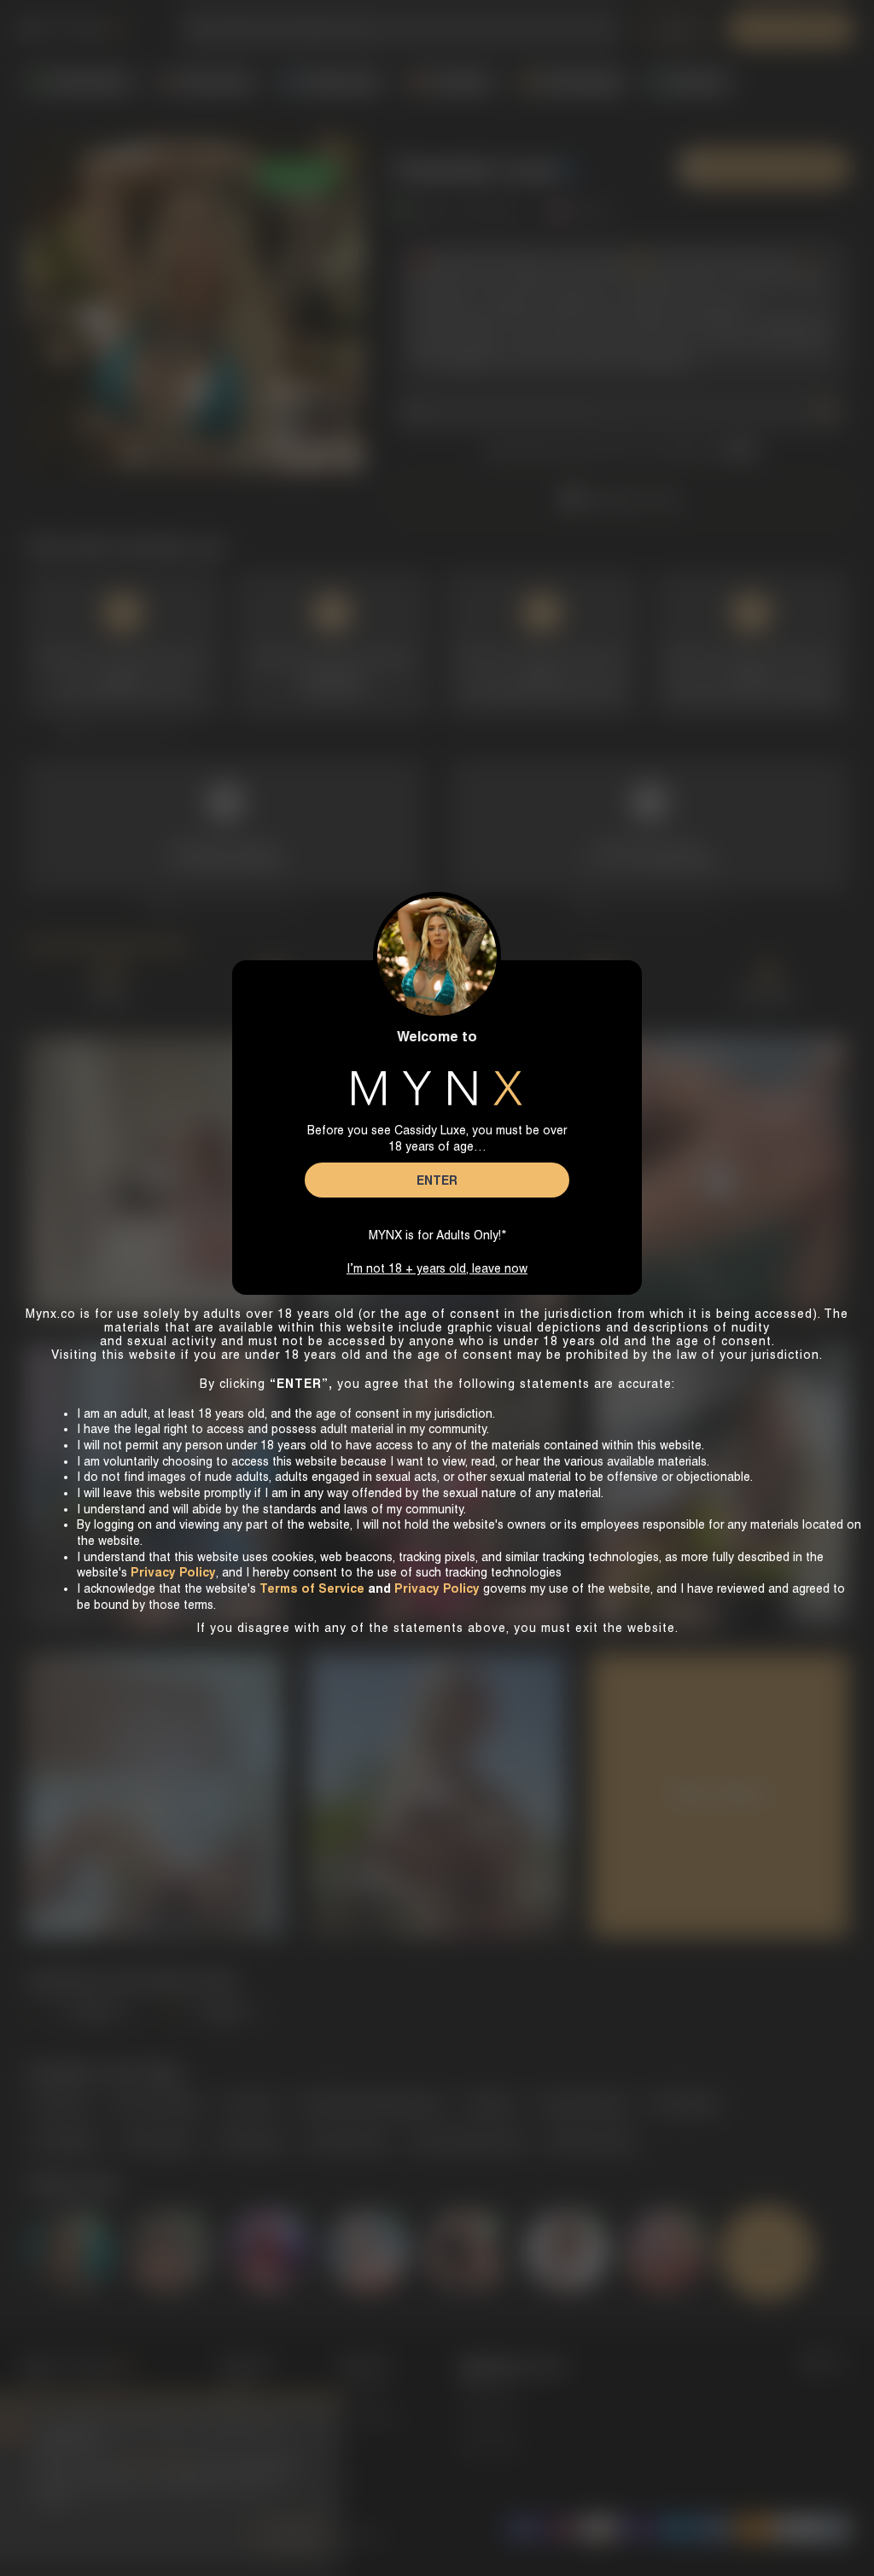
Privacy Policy (437, 1588)
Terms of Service (312, 1588)
